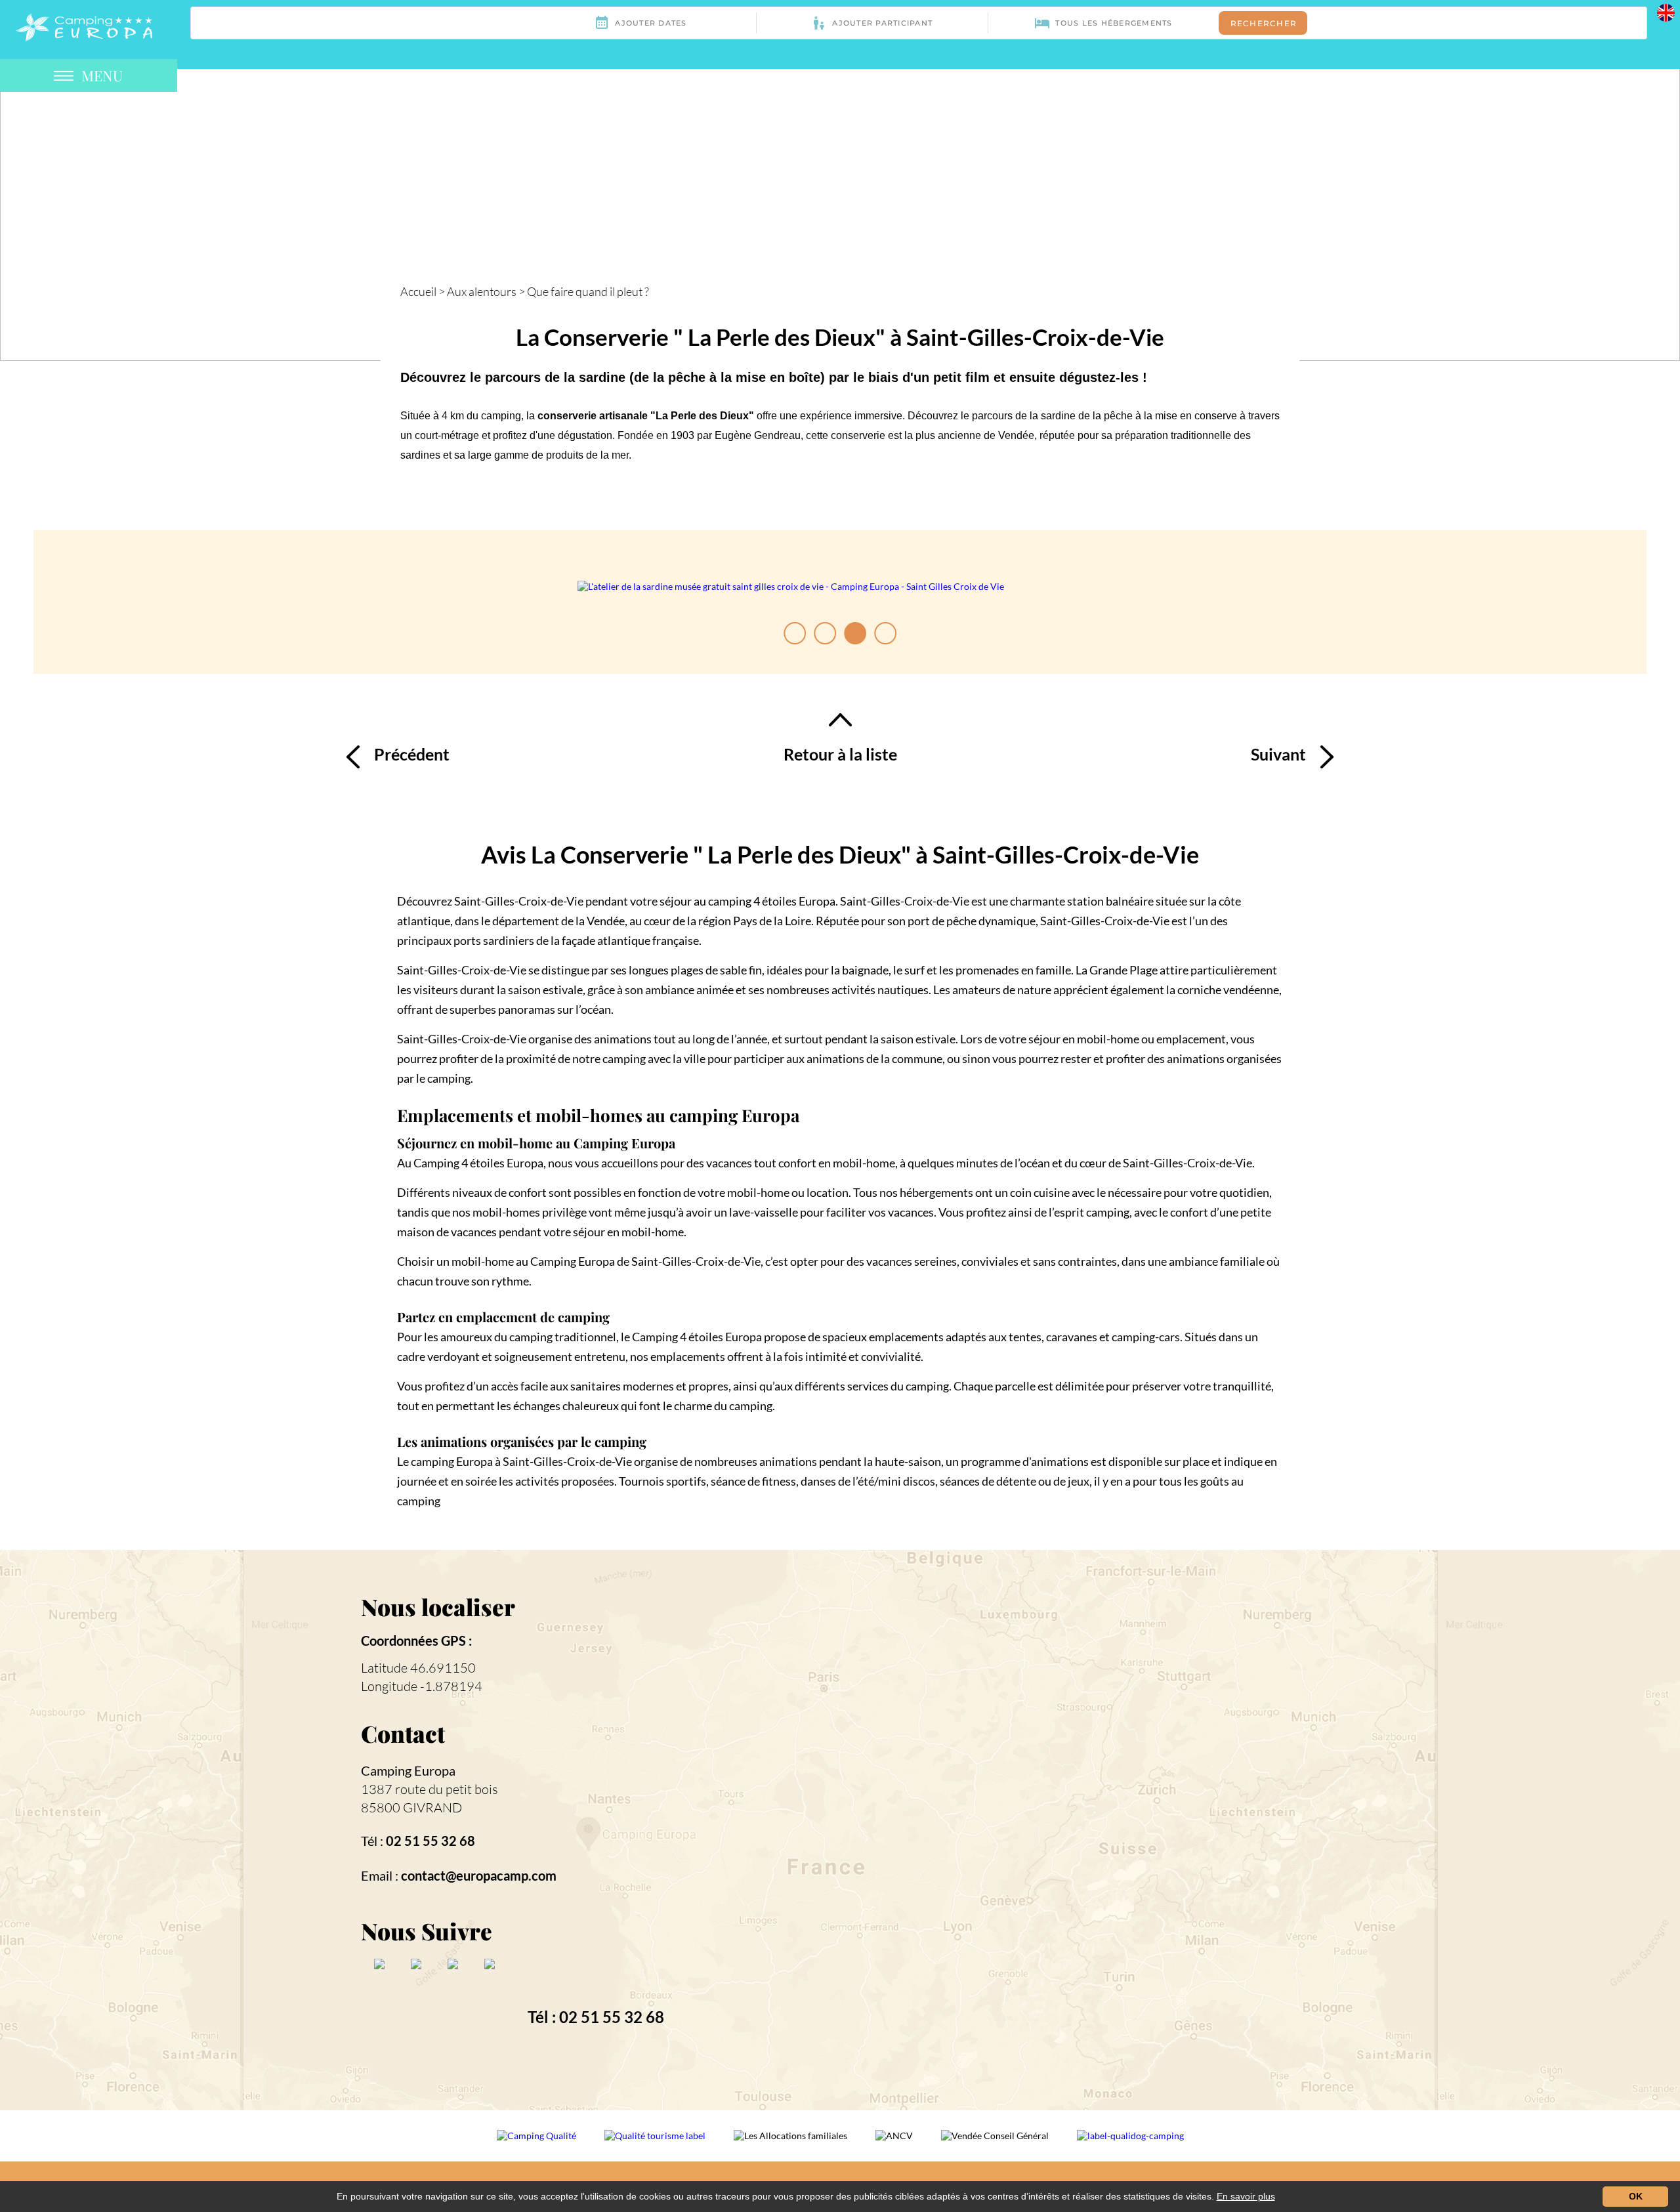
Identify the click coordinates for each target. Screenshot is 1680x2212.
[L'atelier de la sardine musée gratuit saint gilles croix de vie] (791, 587)
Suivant (1278, 754)
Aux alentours (482, 291)
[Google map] (1075, 1829)
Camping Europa (408, 1770)
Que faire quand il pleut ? (588, 291)
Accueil (418, 291)
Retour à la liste (840, 754)
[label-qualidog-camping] (1130, 2144)
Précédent (412, 754)
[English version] (1666, 11)
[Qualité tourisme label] (656, 2144)
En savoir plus (1246, 2196)
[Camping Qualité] (537, 2144)
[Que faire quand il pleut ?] (84, 26)
